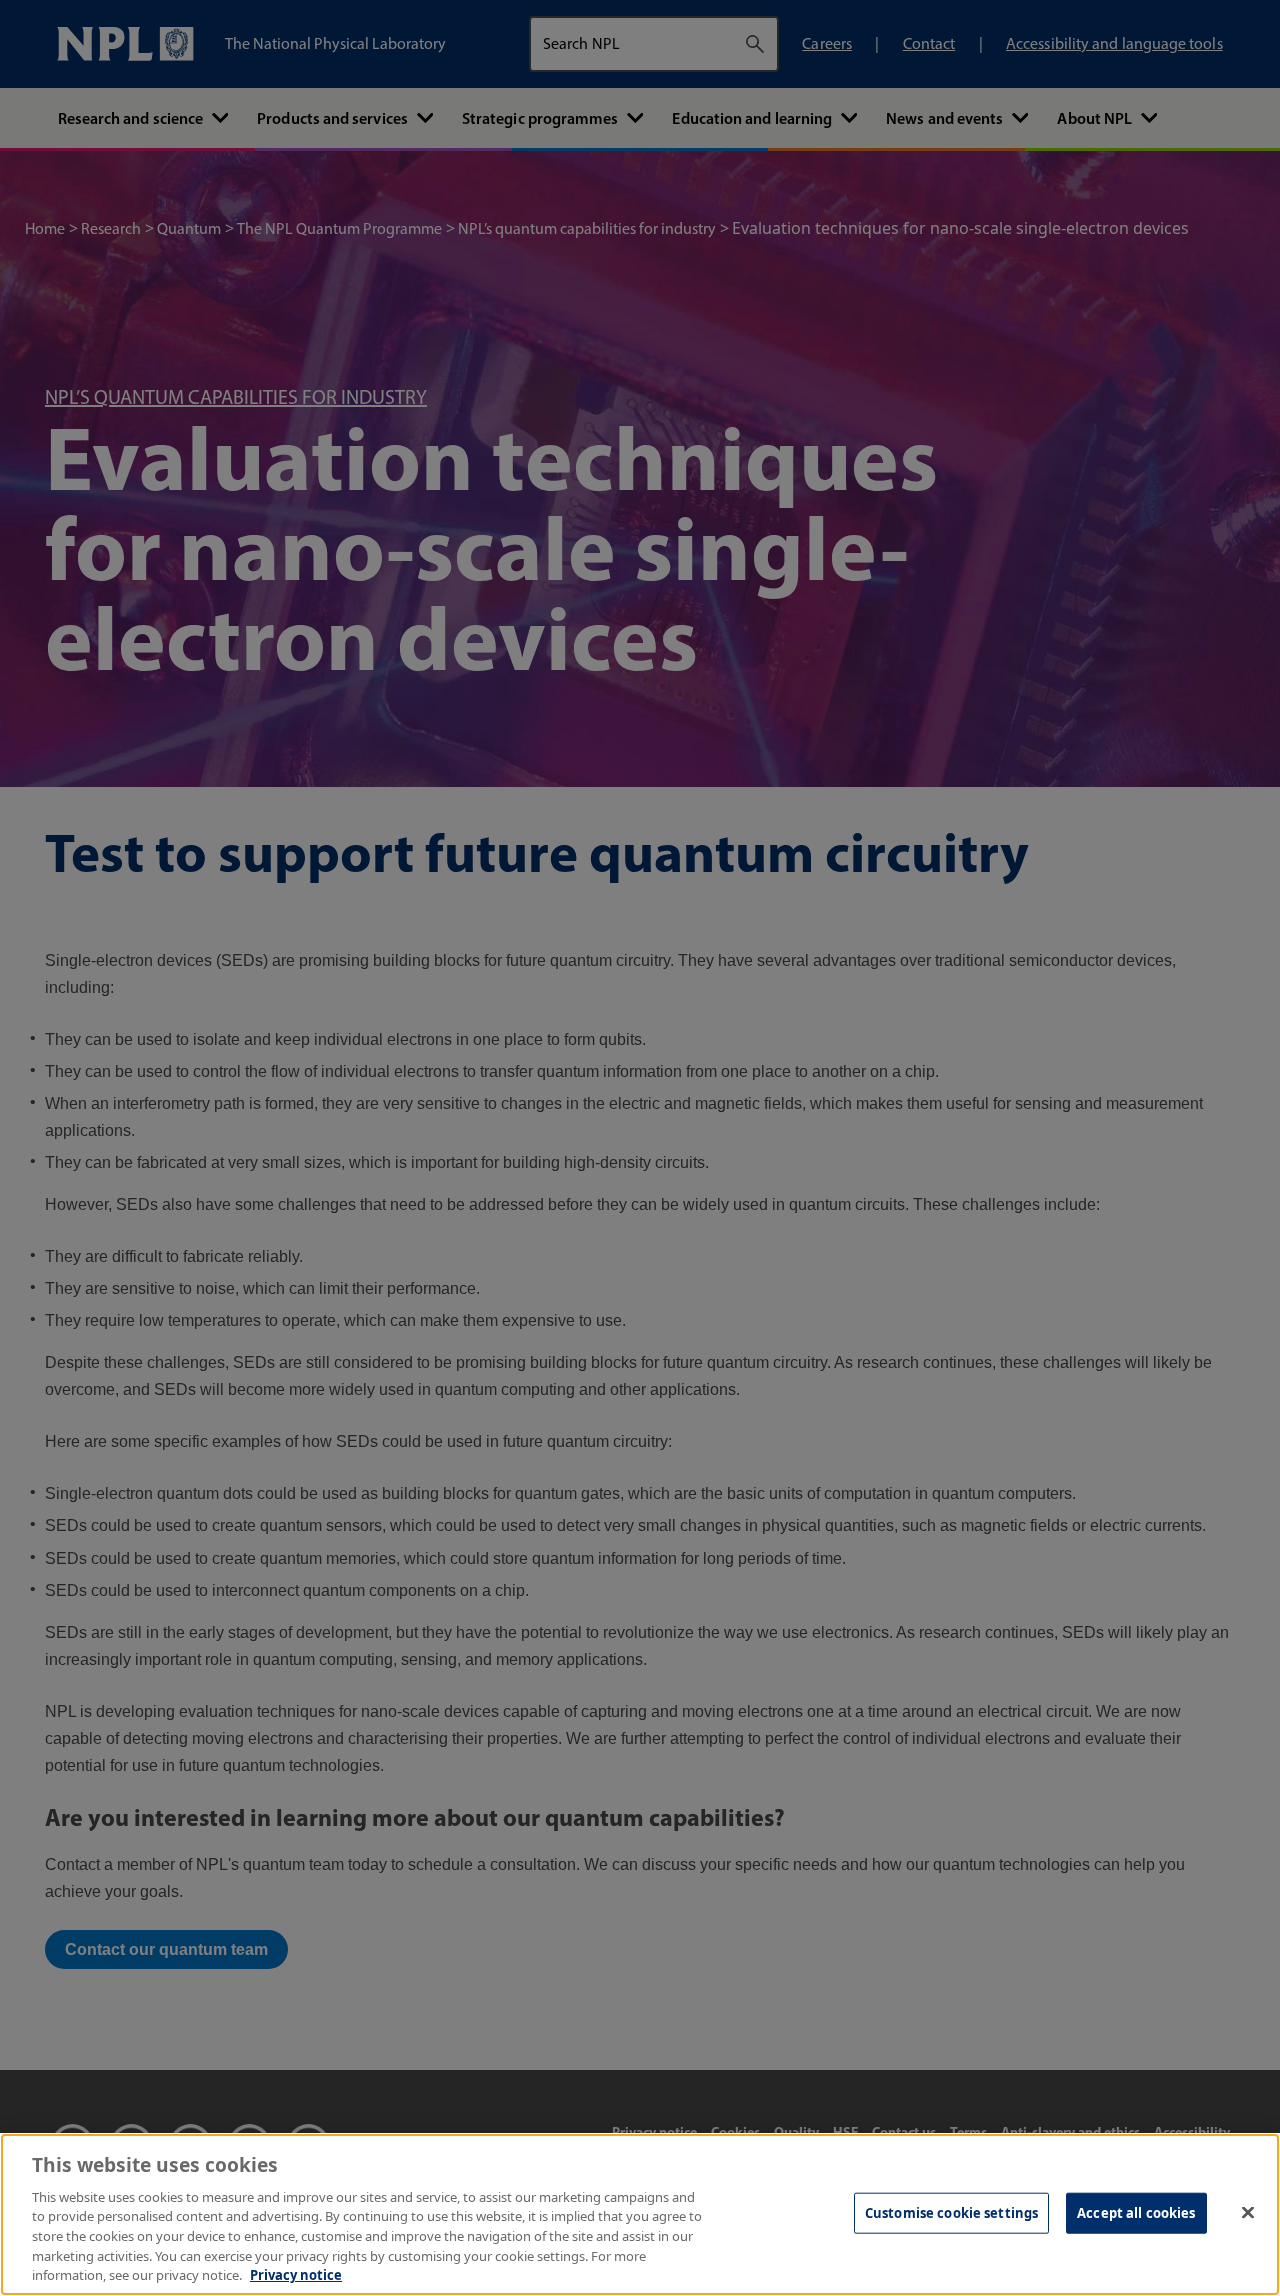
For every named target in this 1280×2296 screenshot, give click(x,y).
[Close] (1248, 2212)
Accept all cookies (1136, 2212)
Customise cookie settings (951, 2212)
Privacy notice (296, 2275)
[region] (640, 2214)
